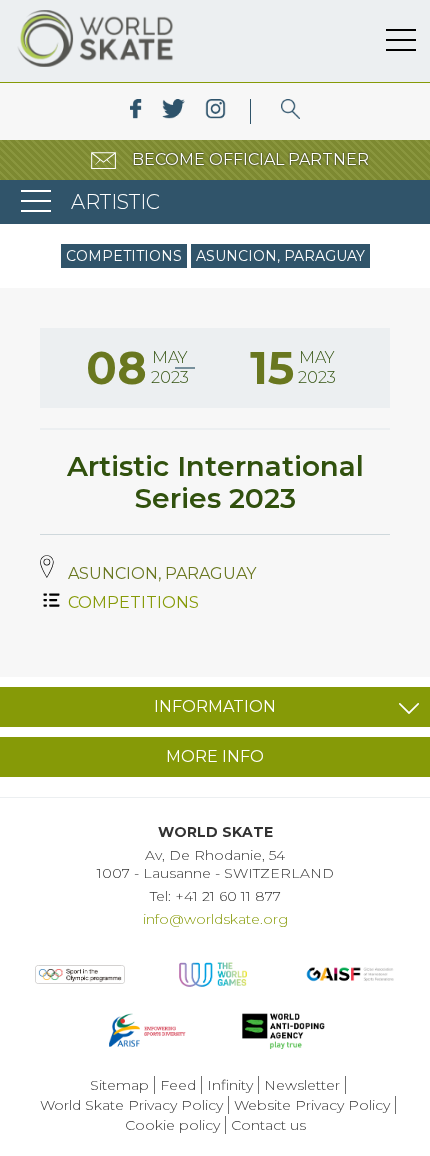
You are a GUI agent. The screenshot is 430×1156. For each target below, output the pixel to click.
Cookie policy (172, 1125)
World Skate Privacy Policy (131, 1105)
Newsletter (302, 1085)
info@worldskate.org (215, 919)
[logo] (290, 111)
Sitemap (119, 1085)
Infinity (230, 1085)
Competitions (124, 256)
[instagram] (215, 111)
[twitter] (173, 111)
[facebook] (135, 111)
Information (215, 706)
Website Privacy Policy (312, 1105)
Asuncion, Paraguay (280, 256)
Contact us (268, 1125)
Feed (178, 1085)
